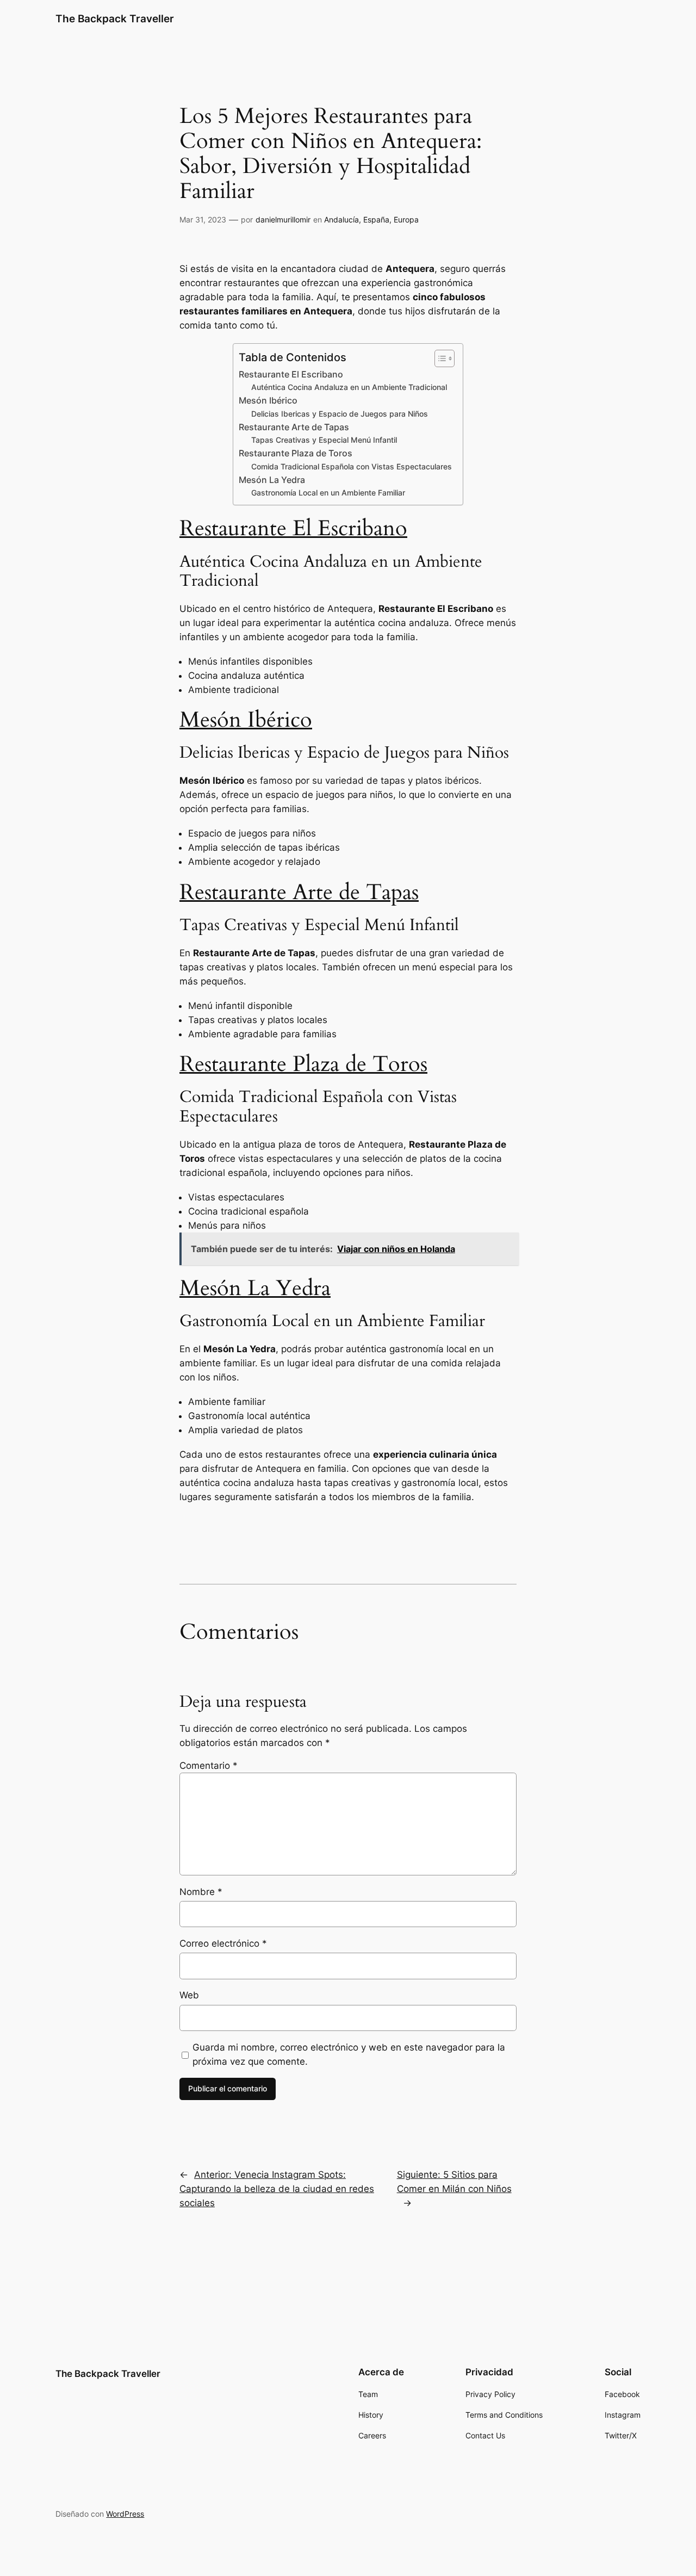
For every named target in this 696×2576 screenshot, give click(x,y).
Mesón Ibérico (268, 401)
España (376, 219)
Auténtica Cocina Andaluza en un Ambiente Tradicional (349, 387)
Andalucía (341, 219)
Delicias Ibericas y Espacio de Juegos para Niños (340, 414)
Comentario (209, 1766)
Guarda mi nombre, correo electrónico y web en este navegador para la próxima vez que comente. (349, 2054)
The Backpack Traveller (115, 18)
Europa (406, 219)
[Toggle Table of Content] (439, 358)
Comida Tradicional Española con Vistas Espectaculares (352, 466)
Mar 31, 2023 (203, 219)
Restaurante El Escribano (291, 374)
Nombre (201, 1892)
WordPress (125, 2514)
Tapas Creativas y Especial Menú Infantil (324, 440)
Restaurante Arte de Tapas (294, 427)
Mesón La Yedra (272, 480)
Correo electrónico (223, 1943)
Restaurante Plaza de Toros (296, 453)
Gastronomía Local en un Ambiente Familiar (328, 493)
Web (189, 1995)
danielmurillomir (283, 219)
